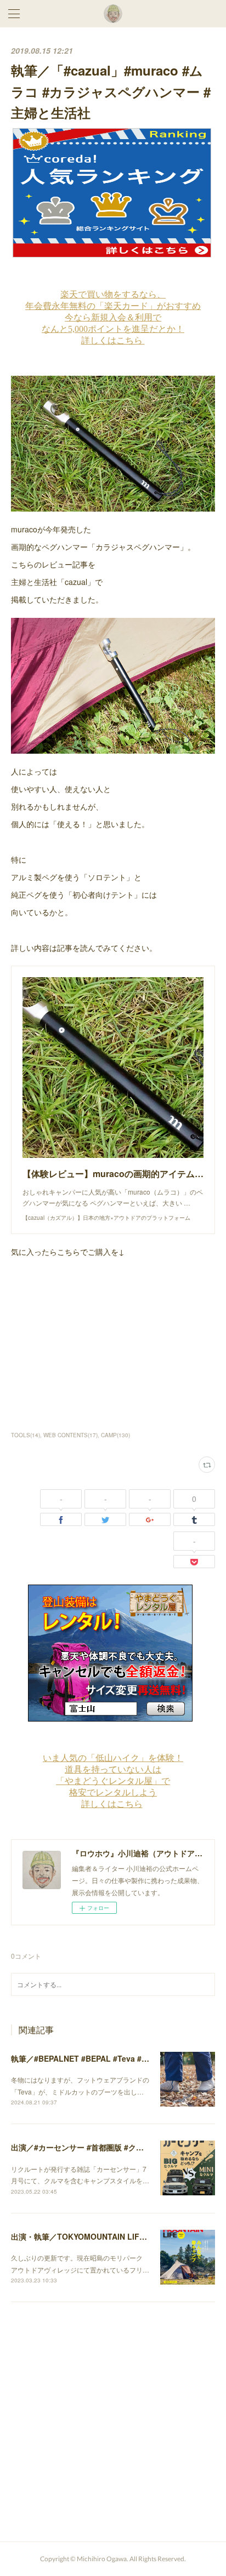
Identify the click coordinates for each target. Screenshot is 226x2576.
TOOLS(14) (26, 1435)
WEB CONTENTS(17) (70, 1435)
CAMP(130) (115, 1435)
